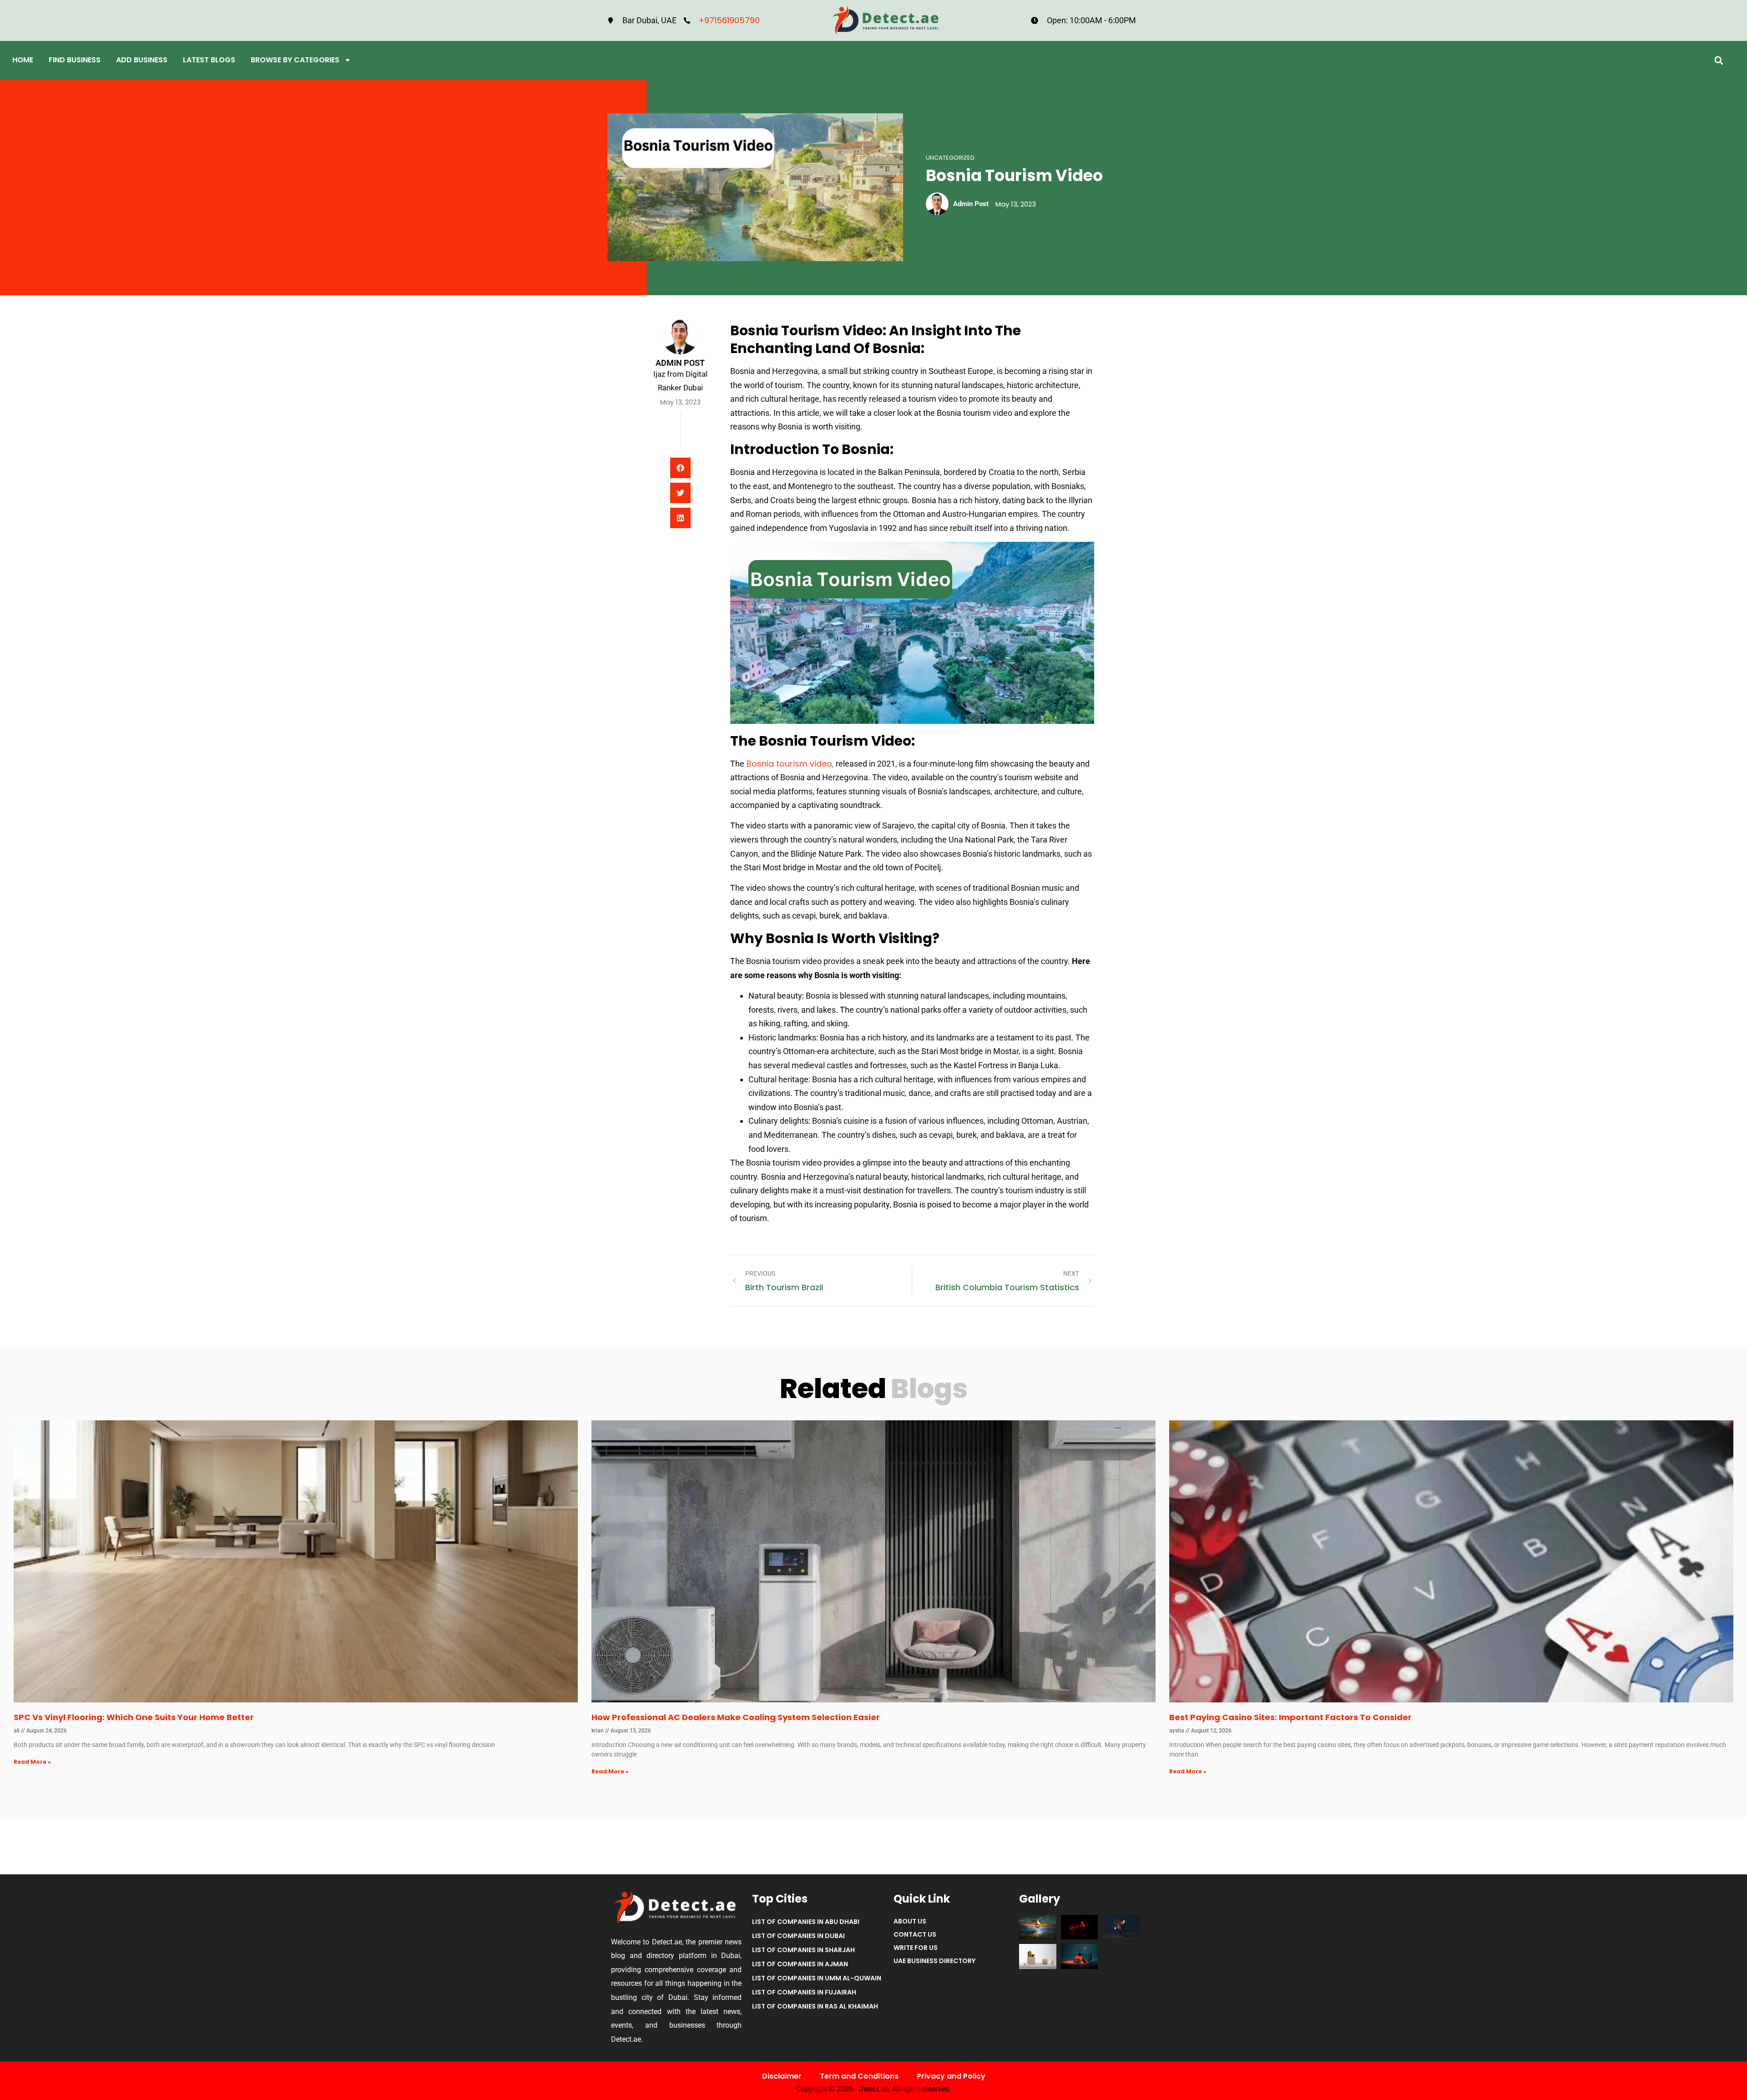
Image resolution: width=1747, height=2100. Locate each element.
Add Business (142, 60)
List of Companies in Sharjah (803, 1950)
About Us (910, 1921)
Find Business (75, 60)
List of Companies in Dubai (798, 1936)
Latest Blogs (209, 60)
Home (23, 60)
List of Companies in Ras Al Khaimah (815, 2006)
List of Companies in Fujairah (804, 1992)
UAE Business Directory (934, 1961)
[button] (1719, 60)
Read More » (32, 1762)
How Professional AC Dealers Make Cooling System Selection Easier (736, 1717)
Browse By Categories (295, 60)
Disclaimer (782, 2076)
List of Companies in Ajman (800, 1964)
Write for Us (916, 1948)
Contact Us (915, 1934)
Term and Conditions (859, 2076)
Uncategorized (950, 158)
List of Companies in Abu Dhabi (806, 1922)
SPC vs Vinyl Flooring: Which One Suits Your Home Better (134, 1717)
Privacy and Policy (951, 2076)
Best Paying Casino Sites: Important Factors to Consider (1290, 1717)
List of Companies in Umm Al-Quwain (817, 1978)
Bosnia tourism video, (789, 764)
